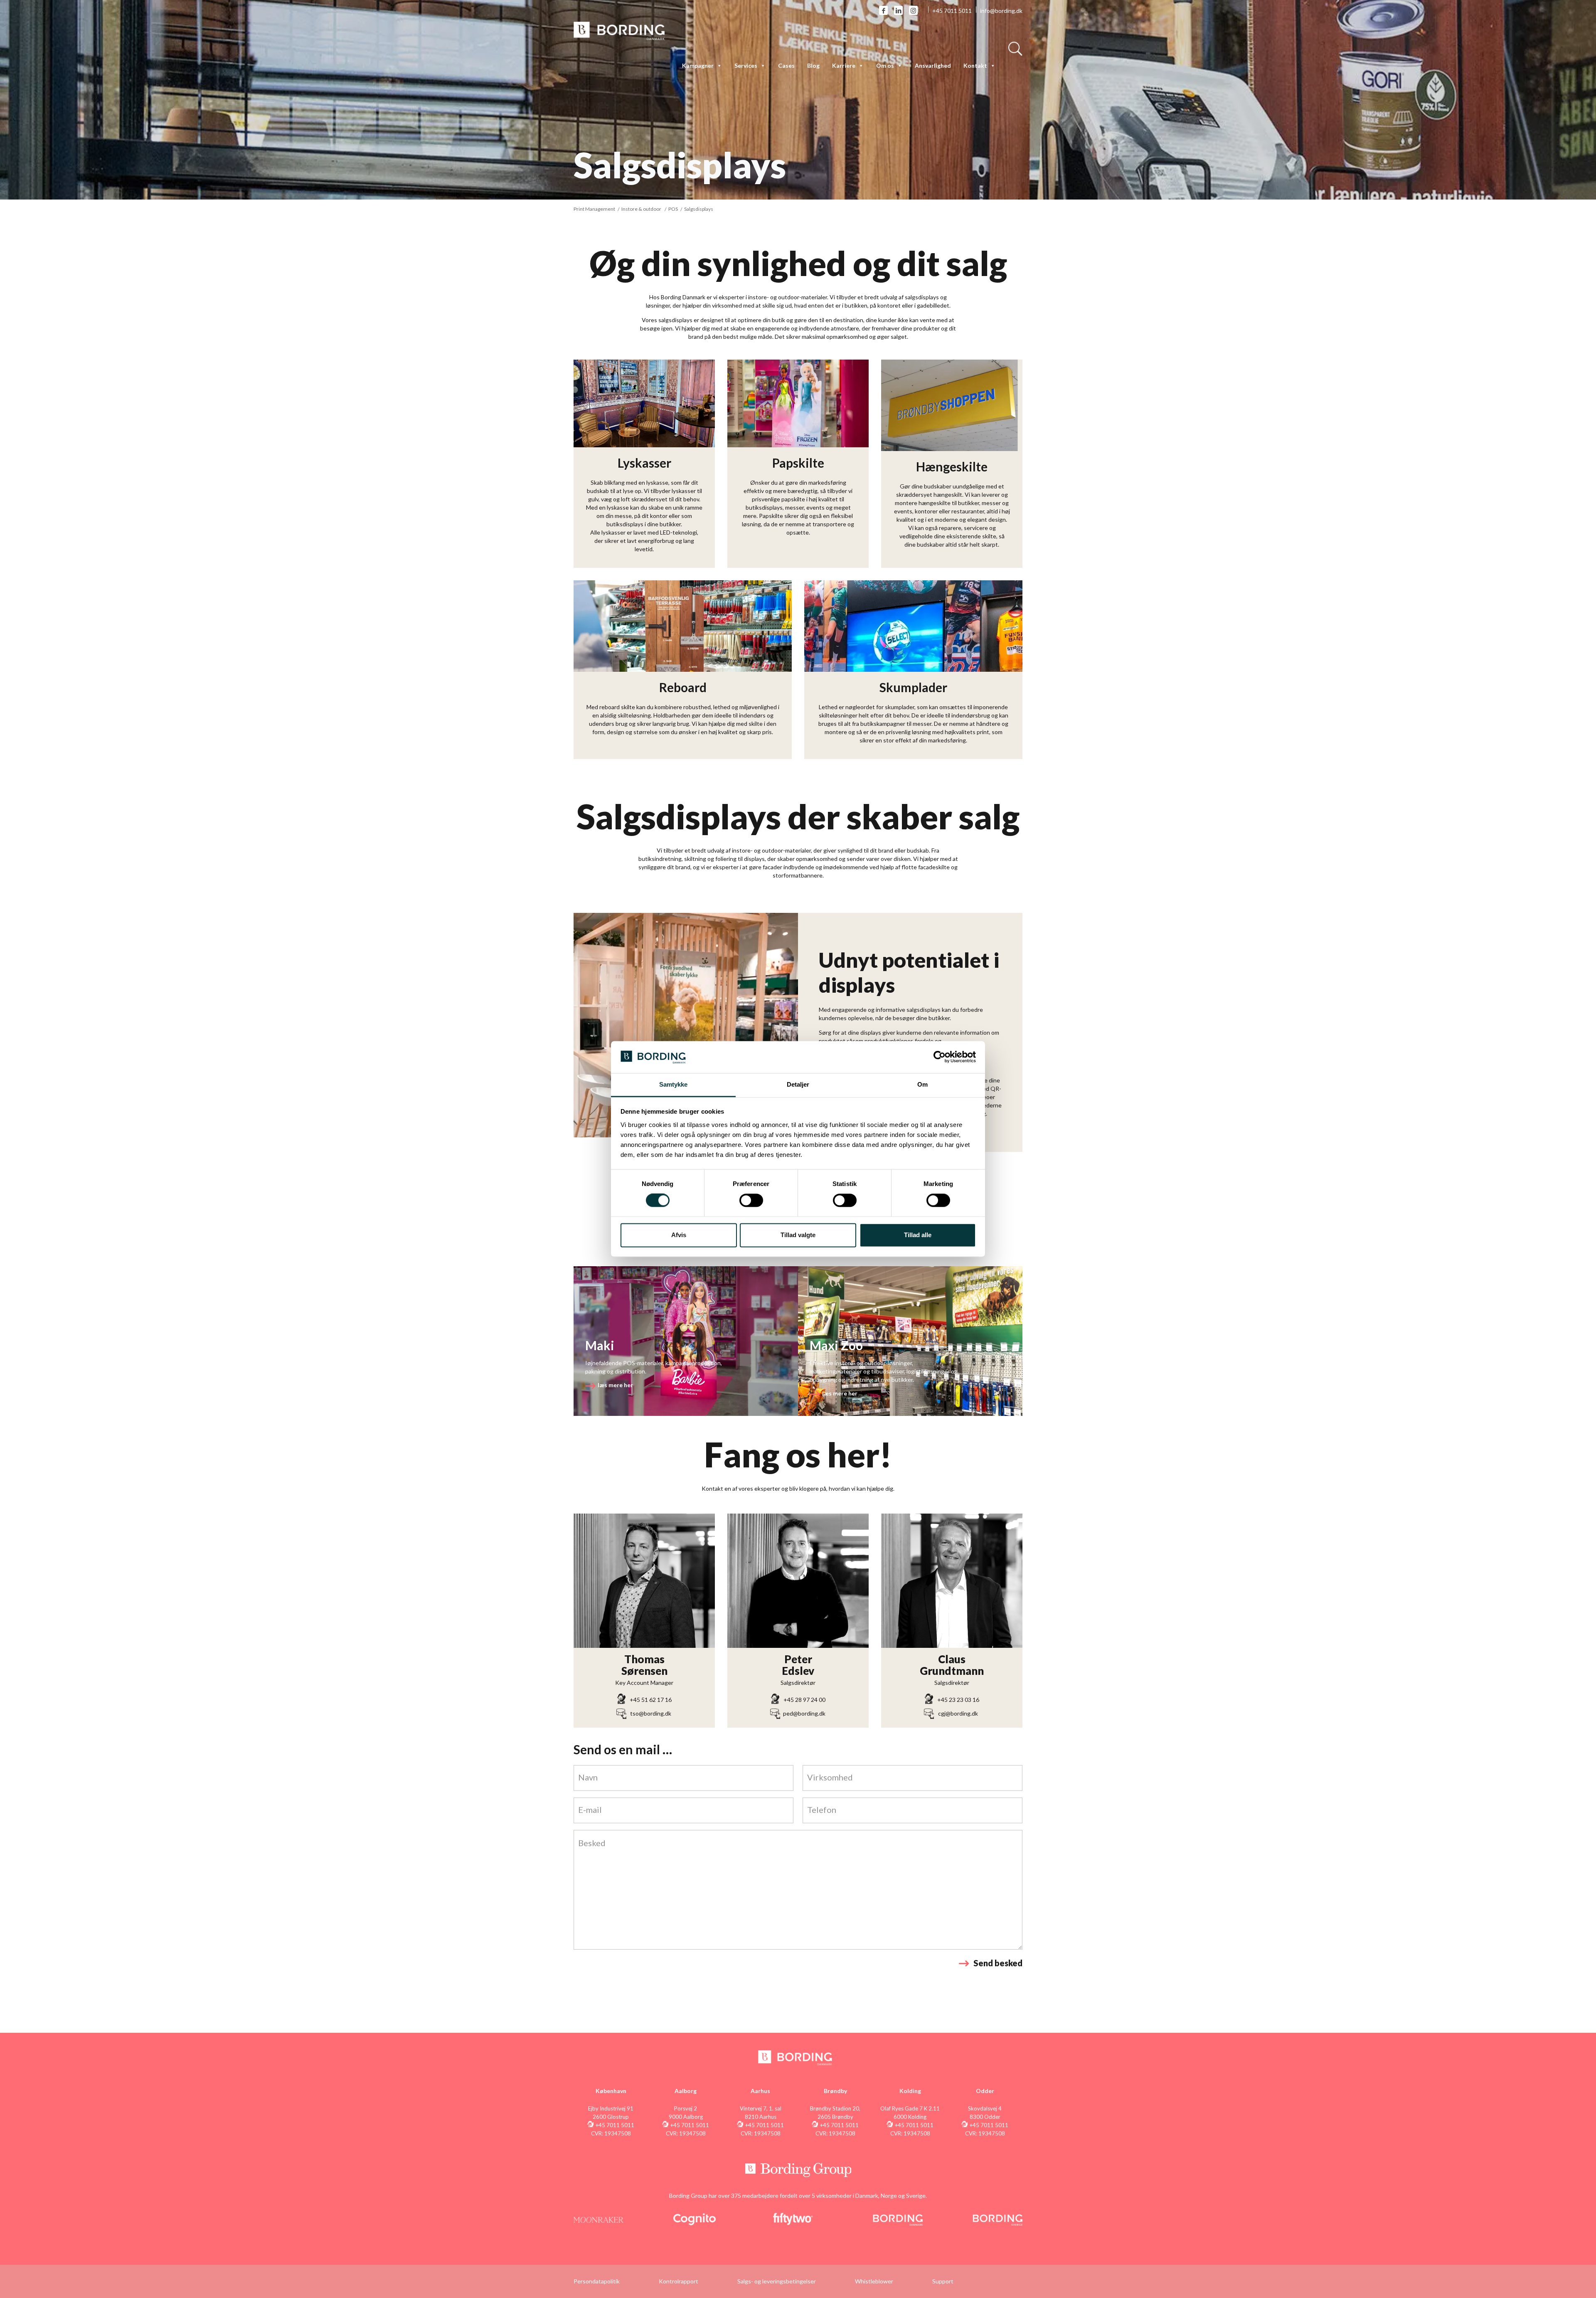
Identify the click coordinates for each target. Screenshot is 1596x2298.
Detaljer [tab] (798, 1084)
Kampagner (698, 65)
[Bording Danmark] (619, 30)
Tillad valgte (798, 1235)
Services (746, 65)
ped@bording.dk (804, 1713)
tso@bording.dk (651, 1713)
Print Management (594, 209)
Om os (885, 65)
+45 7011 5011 (952, 11)
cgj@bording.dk (958, 1713)
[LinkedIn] (898, 10)
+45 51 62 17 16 (651, 1700)
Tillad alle (918, 1235)
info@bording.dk (1001, 11)
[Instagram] (913, 10)
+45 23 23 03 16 (958, 1700)
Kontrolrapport (679, 2281)
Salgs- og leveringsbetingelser (777, 2281)
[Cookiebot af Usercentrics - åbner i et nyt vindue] (940, 1057)
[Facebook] (883, 10)
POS (673, 209)
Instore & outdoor (641, 209)
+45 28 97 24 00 (804, 1700)
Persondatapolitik (597, 2281)
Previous (561, 1025)
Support (943, 2281)
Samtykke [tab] (674, 1084)
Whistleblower (874, 2281)
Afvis (679, 1235)
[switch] (751, 1201)
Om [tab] (922, 1084)
